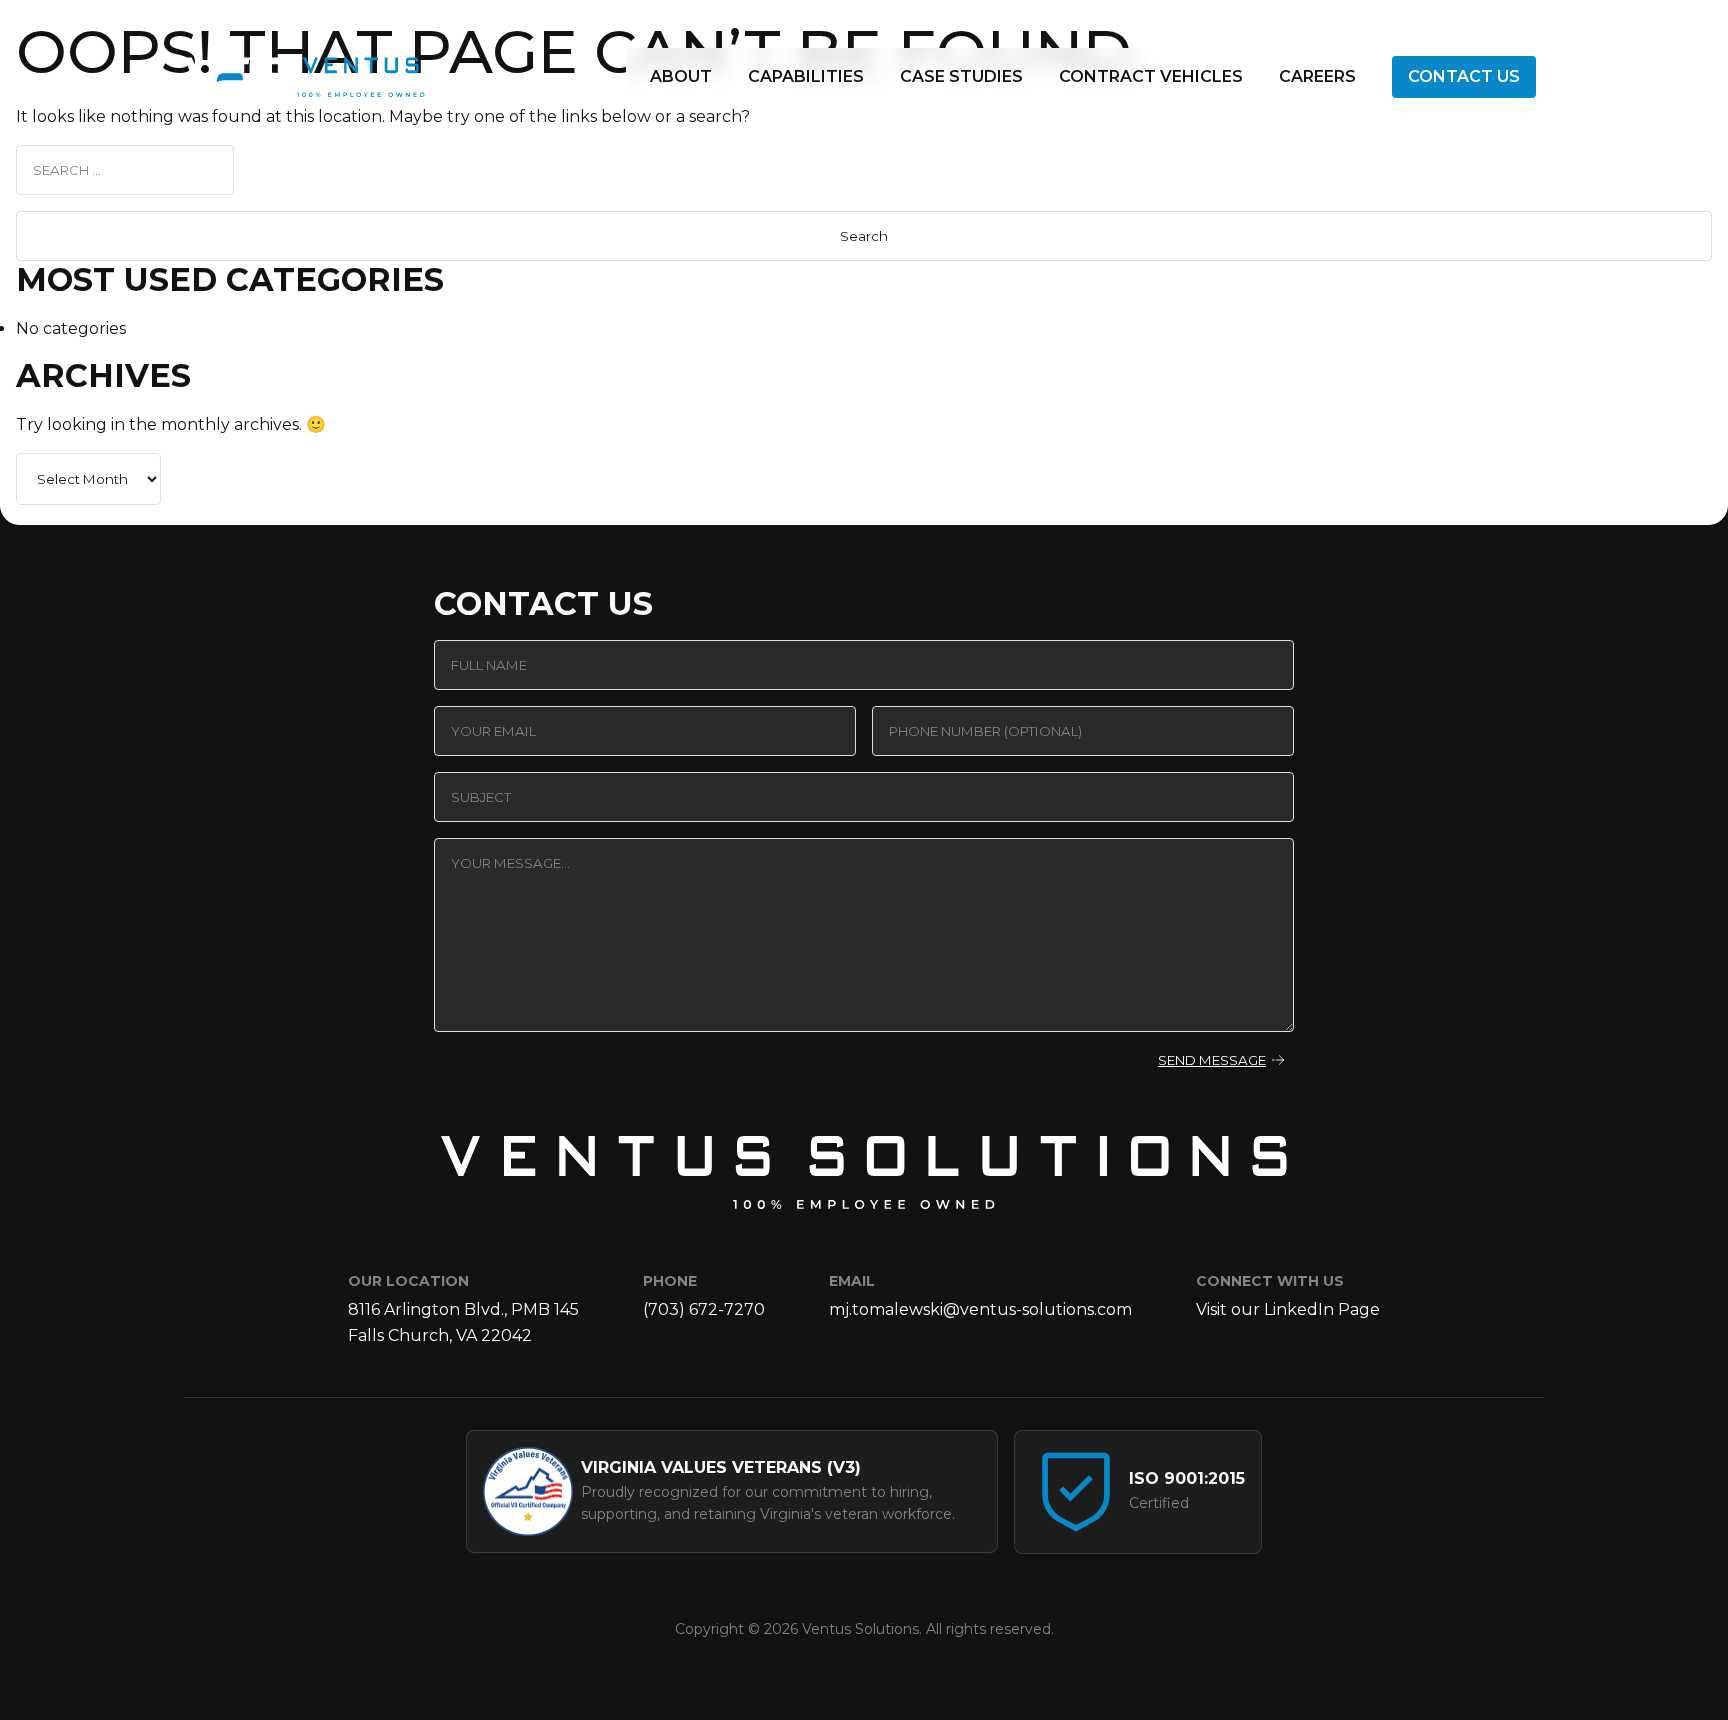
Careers (1317, 76)
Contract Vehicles (1151, 76)
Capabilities (806, 76)
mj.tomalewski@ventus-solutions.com (980, 1309)
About (681, 76)
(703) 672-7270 (704, 1309)
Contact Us (1464, 76)
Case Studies (961, 76)
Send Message (1212, 1060)
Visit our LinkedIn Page (1288, 1309)
